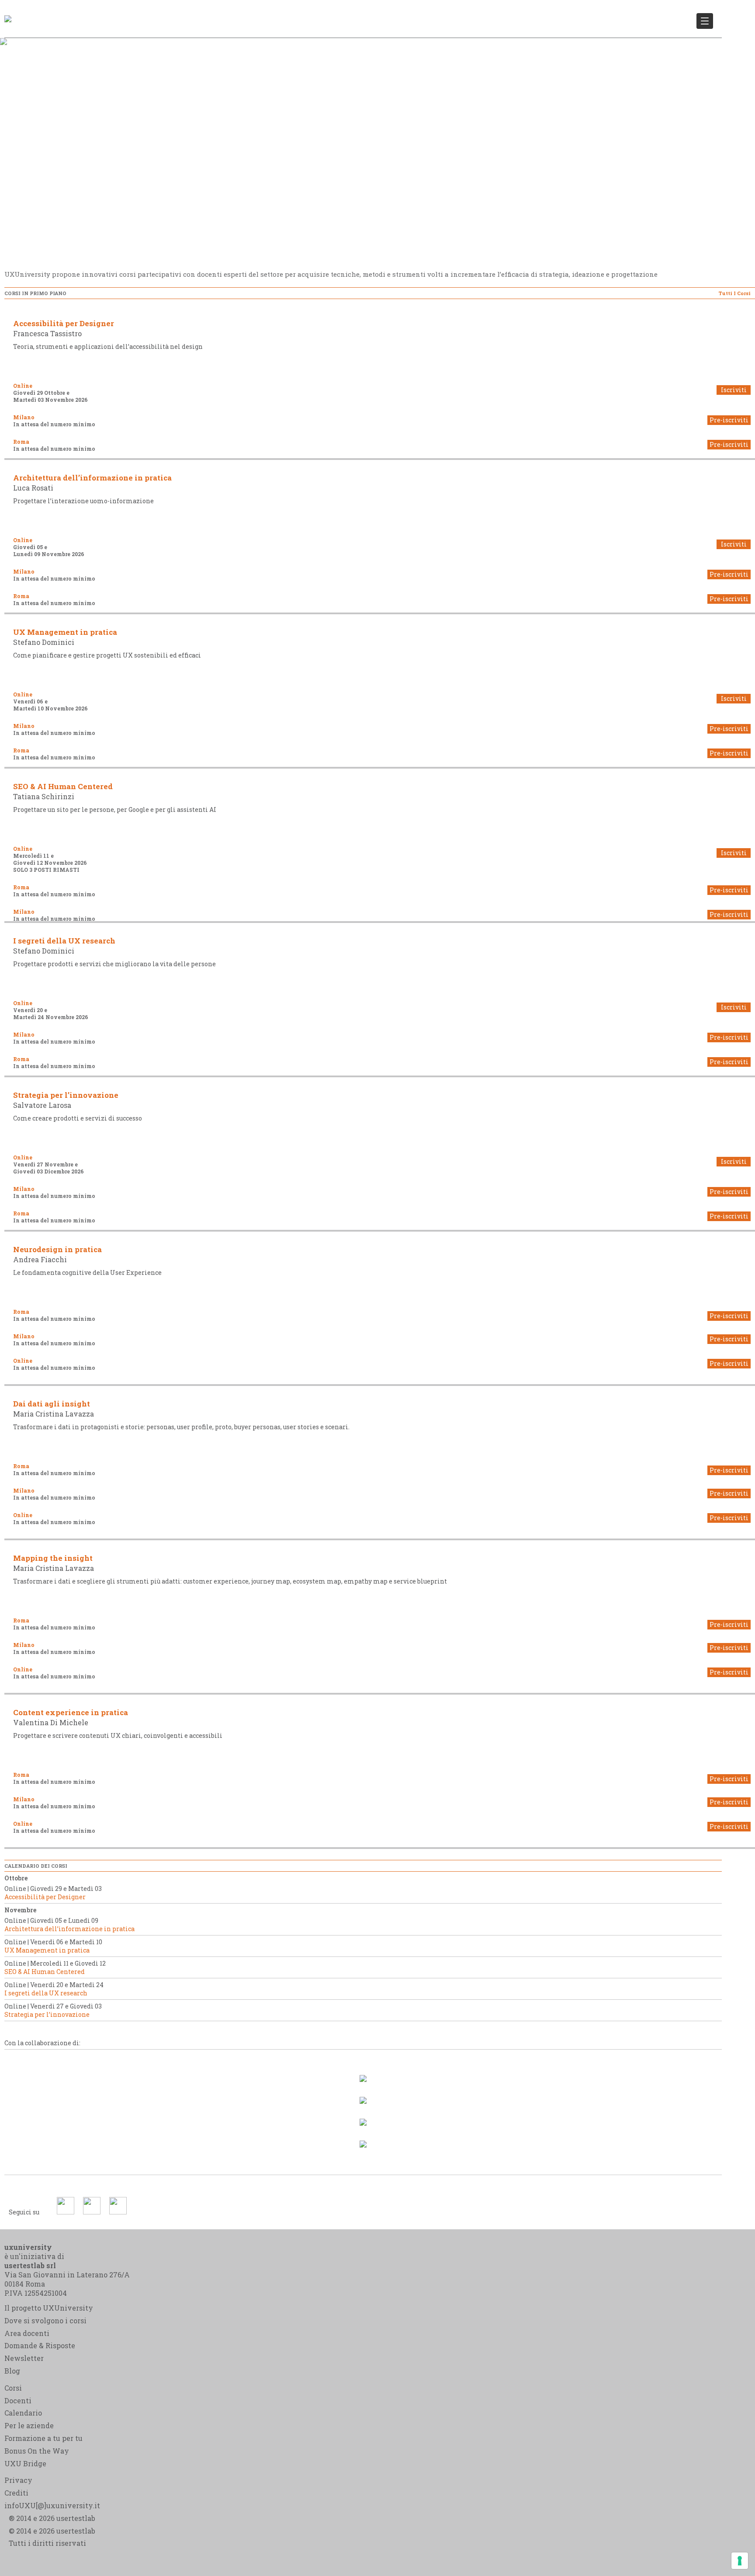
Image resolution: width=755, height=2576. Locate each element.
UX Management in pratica (65, 632)
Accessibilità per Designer (64, 323)
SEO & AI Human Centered (63, 786)
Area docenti (27, 2333)
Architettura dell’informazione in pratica (92, 478)
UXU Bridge (25, 2463)
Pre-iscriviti (729, 420)
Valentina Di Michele (51, 1722)
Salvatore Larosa (42, 1105)
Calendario (23, 2413)
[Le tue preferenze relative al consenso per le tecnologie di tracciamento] (740, 2561)
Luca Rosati (33, 488)
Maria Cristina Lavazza (54, 1414)
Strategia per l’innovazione (66, 1095)
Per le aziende (29, 2425)
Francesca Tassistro (47, 333)
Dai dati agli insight (52, 1404)
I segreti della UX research (64, 941)
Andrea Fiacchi (40, 1259)
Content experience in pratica (71, 1712)
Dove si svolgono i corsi (45, 2320)
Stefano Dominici (44, 642)
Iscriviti (734, 390)
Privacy (18, 2480)
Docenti (18, 2400)
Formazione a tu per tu (43, 2438)
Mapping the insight (53, 1558)
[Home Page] (8, 13)
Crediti (16, 2493)
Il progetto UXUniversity (49, 2308)
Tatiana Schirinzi (44, 796)
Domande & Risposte (40, 2345)
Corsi (13, 2388)
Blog (12, 2371)
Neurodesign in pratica (57, 1249)
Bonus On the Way (37, 2451)
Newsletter (24, 2358)
